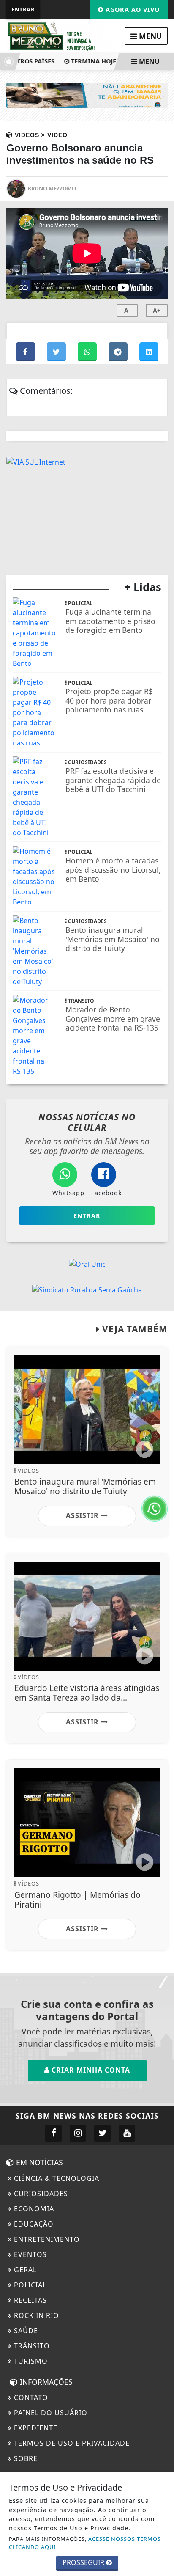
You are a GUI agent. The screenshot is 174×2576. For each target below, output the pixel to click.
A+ (157, 310)
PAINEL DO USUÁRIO (50, 2413)
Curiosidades (40, 2194)
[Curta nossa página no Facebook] (53, 2133)
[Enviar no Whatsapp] (88, 352)
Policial (29, 2285)
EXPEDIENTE (35, 2428)
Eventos (29, 2254)
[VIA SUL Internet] (36, 461)
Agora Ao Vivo (132, 10)
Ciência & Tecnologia (56, 2178)
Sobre (25, 2458)
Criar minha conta (90, 2070)
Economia (33, 2209)
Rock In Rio (35, 2315)
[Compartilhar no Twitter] (57, 352)
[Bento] (87, 95)
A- (127, 310)
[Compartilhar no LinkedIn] (149, 352)
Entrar (23, 9)
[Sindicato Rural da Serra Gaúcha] (87, 1289)
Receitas (29, 2300)
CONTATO (30, 2397)
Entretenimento (46, 2239)
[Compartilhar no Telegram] (119, 352)
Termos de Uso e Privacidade (71, 2443)
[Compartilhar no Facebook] (26, 352)
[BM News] (60, 36)
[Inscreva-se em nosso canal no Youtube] (127, 2133)
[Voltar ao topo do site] (161, 1417)
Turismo (30, 2361)
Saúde (25, 2331)
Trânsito (31, 2346)
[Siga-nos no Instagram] (78, 2133)
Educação (33, 2224)
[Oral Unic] (87, 1263)
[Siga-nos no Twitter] (102, 2133)
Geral (24, 2270)
